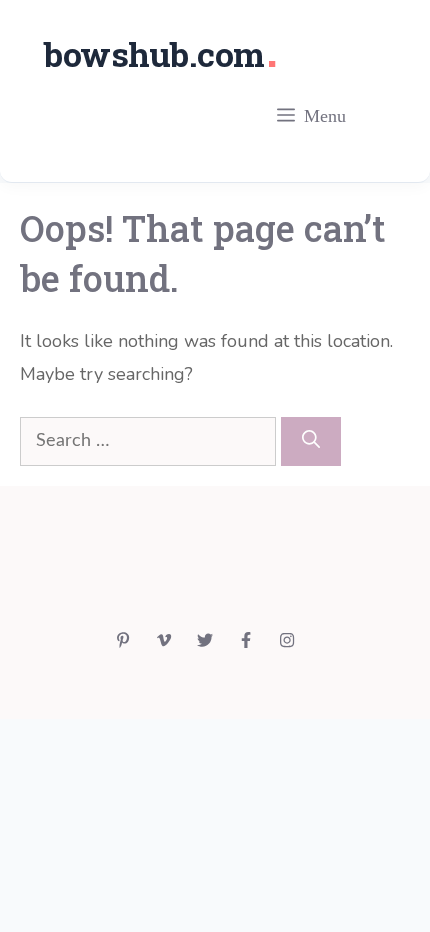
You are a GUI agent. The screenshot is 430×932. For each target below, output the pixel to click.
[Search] (311, 441)
